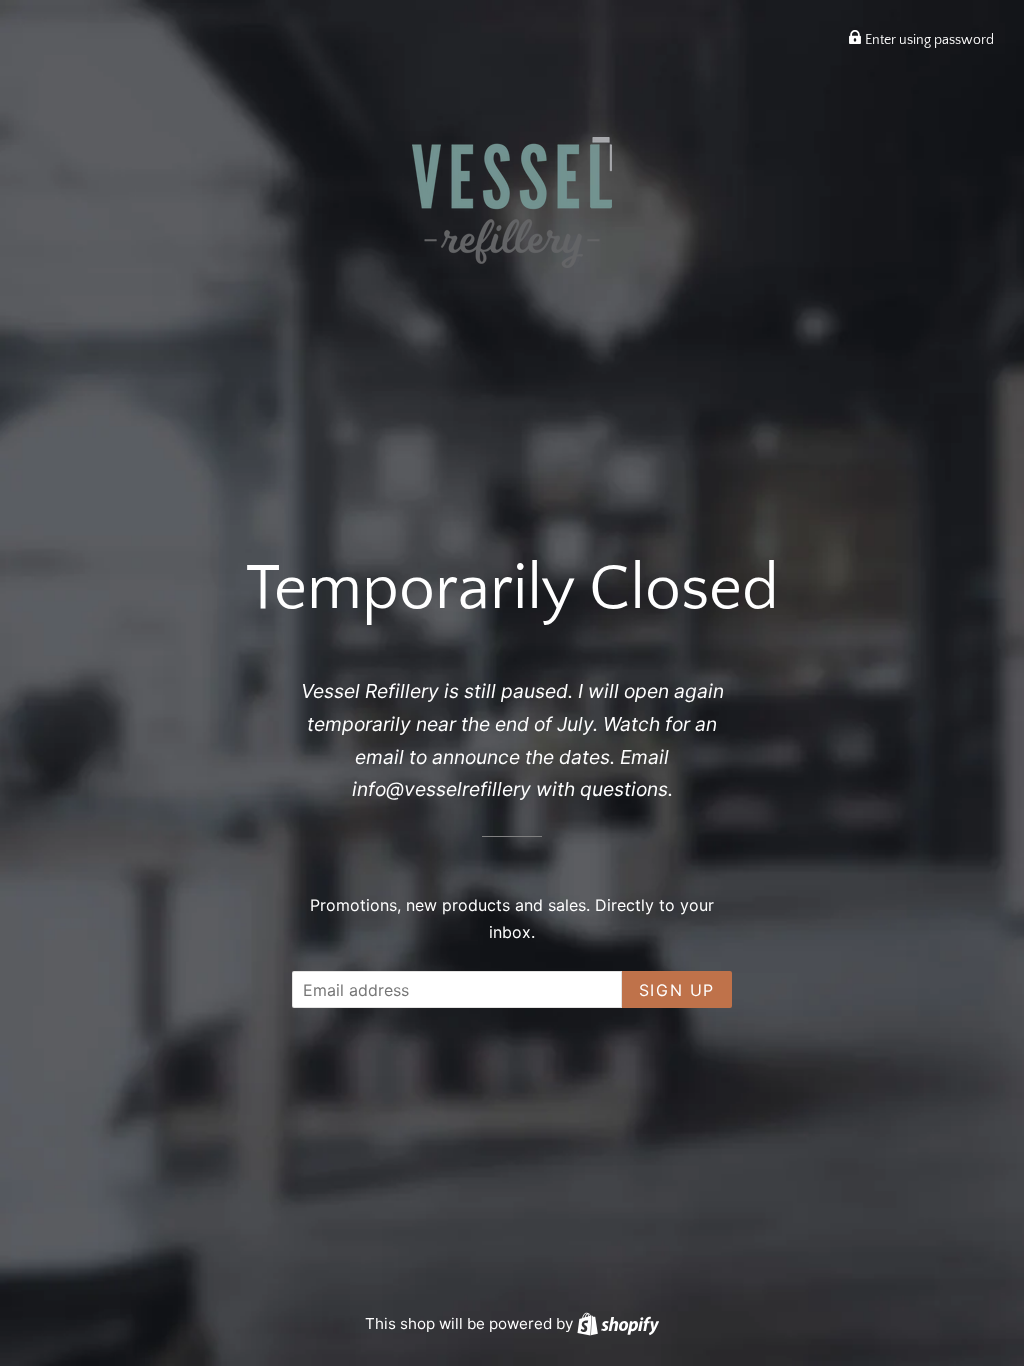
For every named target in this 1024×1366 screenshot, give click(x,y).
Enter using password (928, 40)
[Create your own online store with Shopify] (618, 1323)
